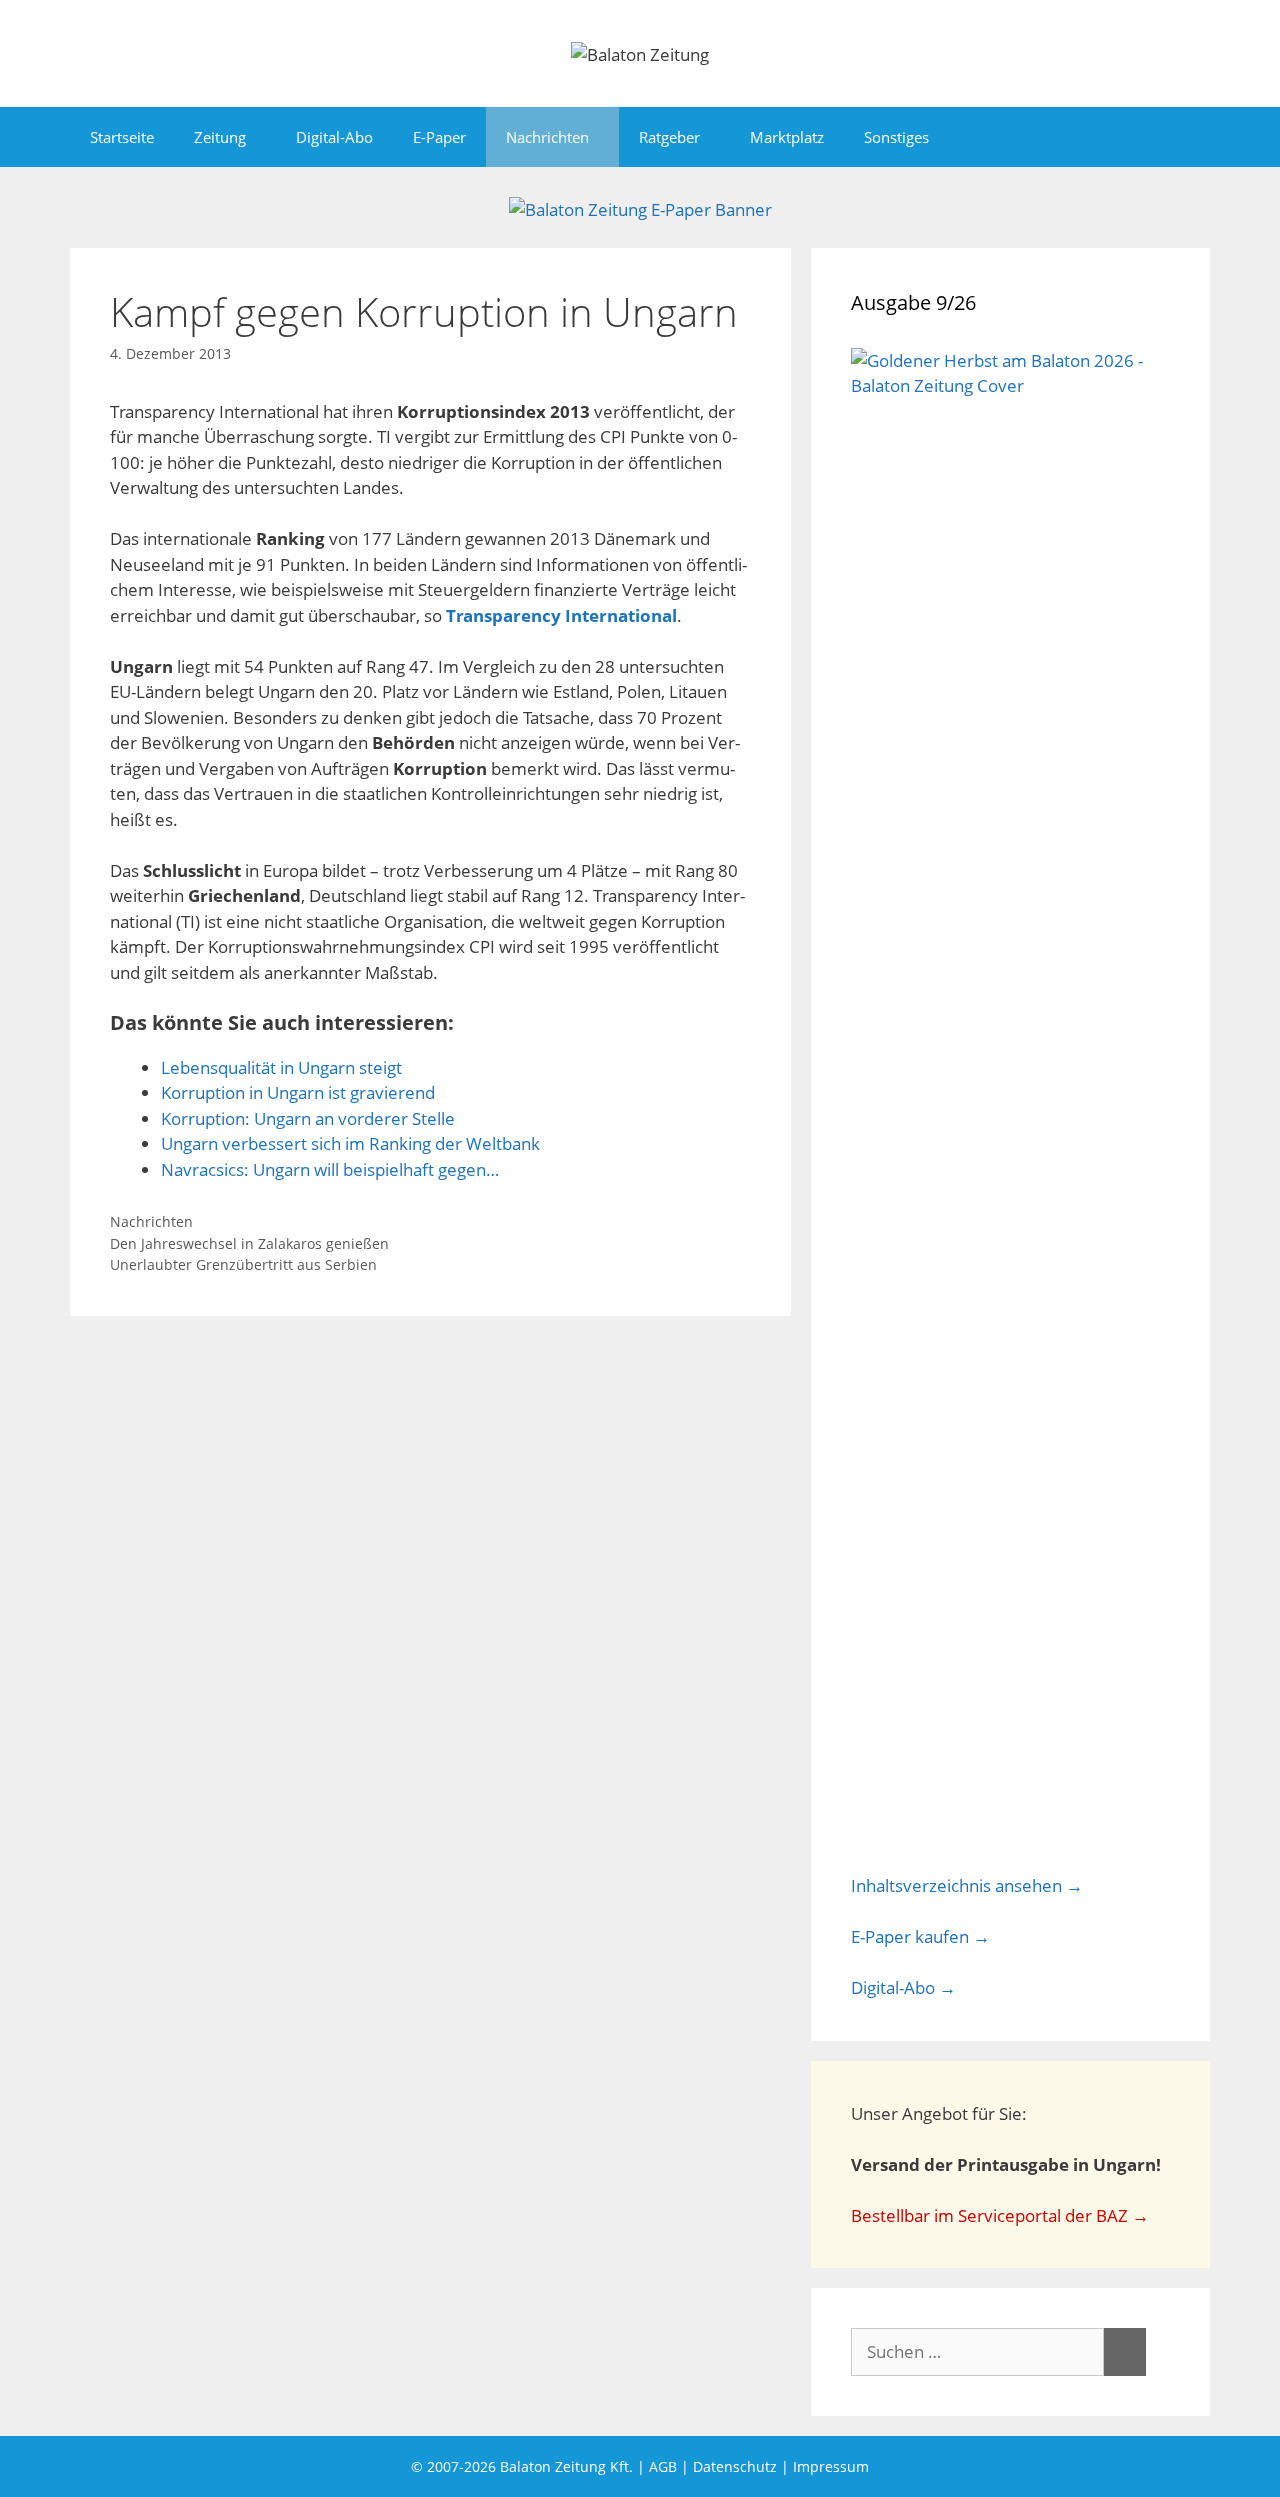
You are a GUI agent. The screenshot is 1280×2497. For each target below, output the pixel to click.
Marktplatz (787, 137)
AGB (663, 2466)
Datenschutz (735, 2466)
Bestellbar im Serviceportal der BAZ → (1000, 2215)
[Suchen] (1125, 2352)
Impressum (831, 2466)
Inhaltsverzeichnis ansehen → (967, 1885)
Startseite (122, 137)
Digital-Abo (334, 137)
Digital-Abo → (903, 1987)
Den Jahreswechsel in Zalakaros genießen (249, 1243)
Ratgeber (669, 137)
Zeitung (220, 137)
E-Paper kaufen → (920, 1936)
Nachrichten (547, 137)
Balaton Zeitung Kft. (566, 2466)
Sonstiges (896, 137)
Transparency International (561, 615)
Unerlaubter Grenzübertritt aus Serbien (243, 1264)
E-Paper (439, 137)
